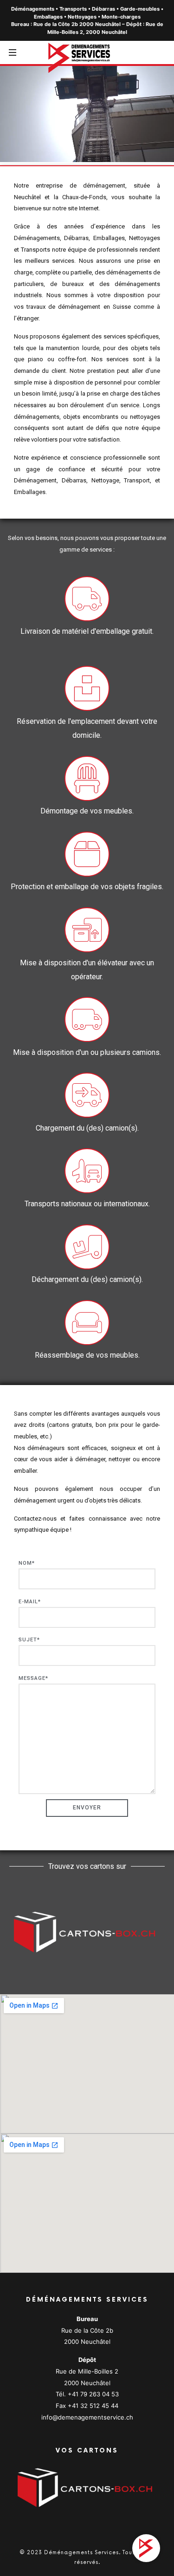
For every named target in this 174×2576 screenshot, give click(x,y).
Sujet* (29, 1640)
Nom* (27, 1563)
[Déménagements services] (87, 57)
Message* (33, 1678)
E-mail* (30, 1602)
